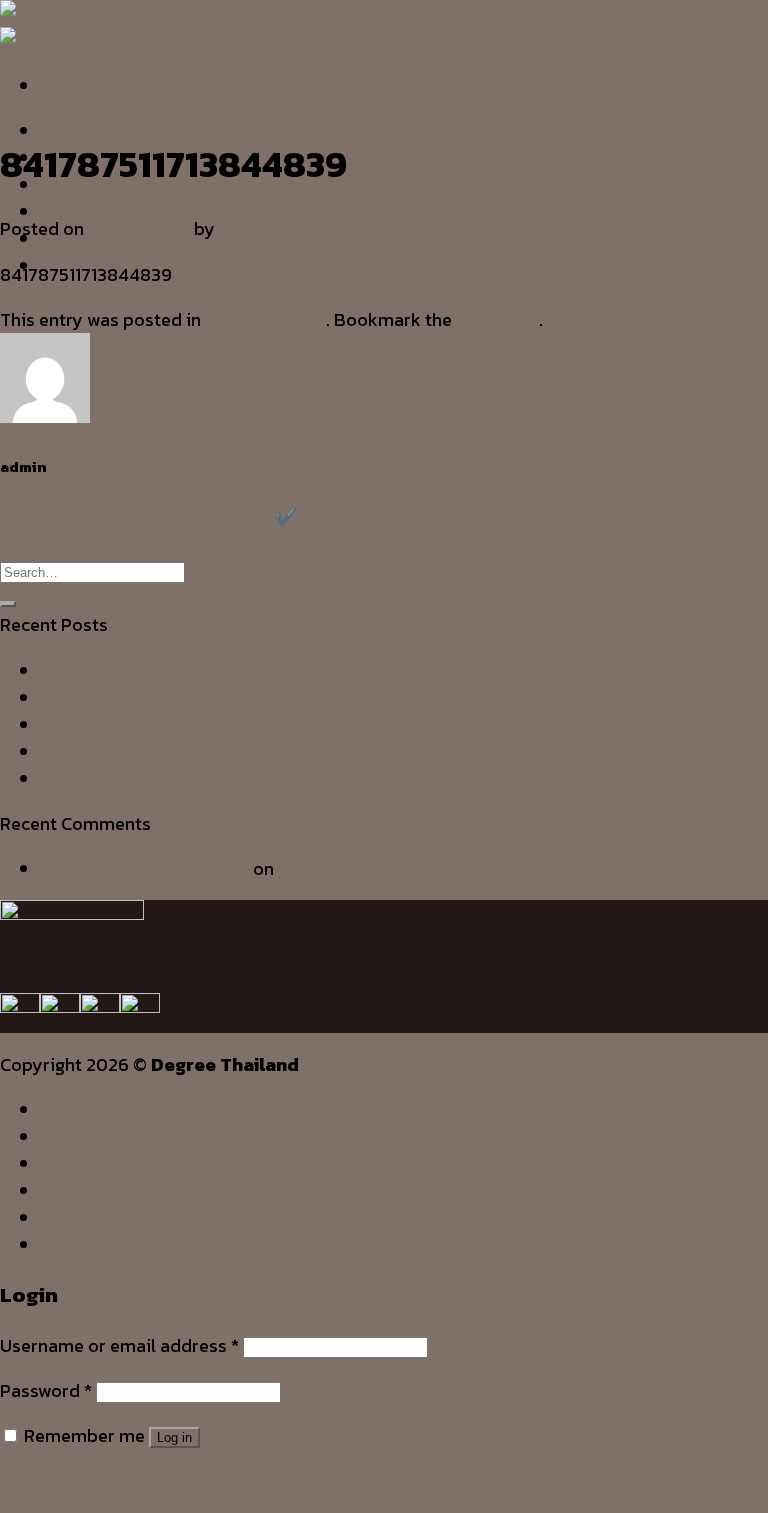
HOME (68, 130)
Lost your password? (86, 1480)
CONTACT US (98, 1244)
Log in (174, 1437)
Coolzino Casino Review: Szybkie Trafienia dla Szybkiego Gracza (301, 751)
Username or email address (119, 1345)
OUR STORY (92, 1136)
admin (245, 228)
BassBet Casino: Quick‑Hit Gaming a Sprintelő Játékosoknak (287, 724)
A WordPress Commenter (144, 868)
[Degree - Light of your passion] (37, 27)
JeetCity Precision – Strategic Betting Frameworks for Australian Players (336, 697)
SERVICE (77, 1163)
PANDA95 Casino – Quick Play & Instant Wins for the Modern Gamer (316, 670)
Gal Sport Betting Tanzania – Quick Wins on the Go (246, 778)
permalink (497, 319)
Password (46, 1390)
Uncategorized (48, 99)
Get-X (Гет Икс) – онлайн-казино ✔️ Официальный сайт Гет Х (255, 516)
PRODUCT (85, 211)
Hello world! (327, 868)
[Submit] (8, 604)
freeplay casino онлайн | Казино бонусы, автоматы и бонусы (248, 543)
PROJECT (81, 1217)
